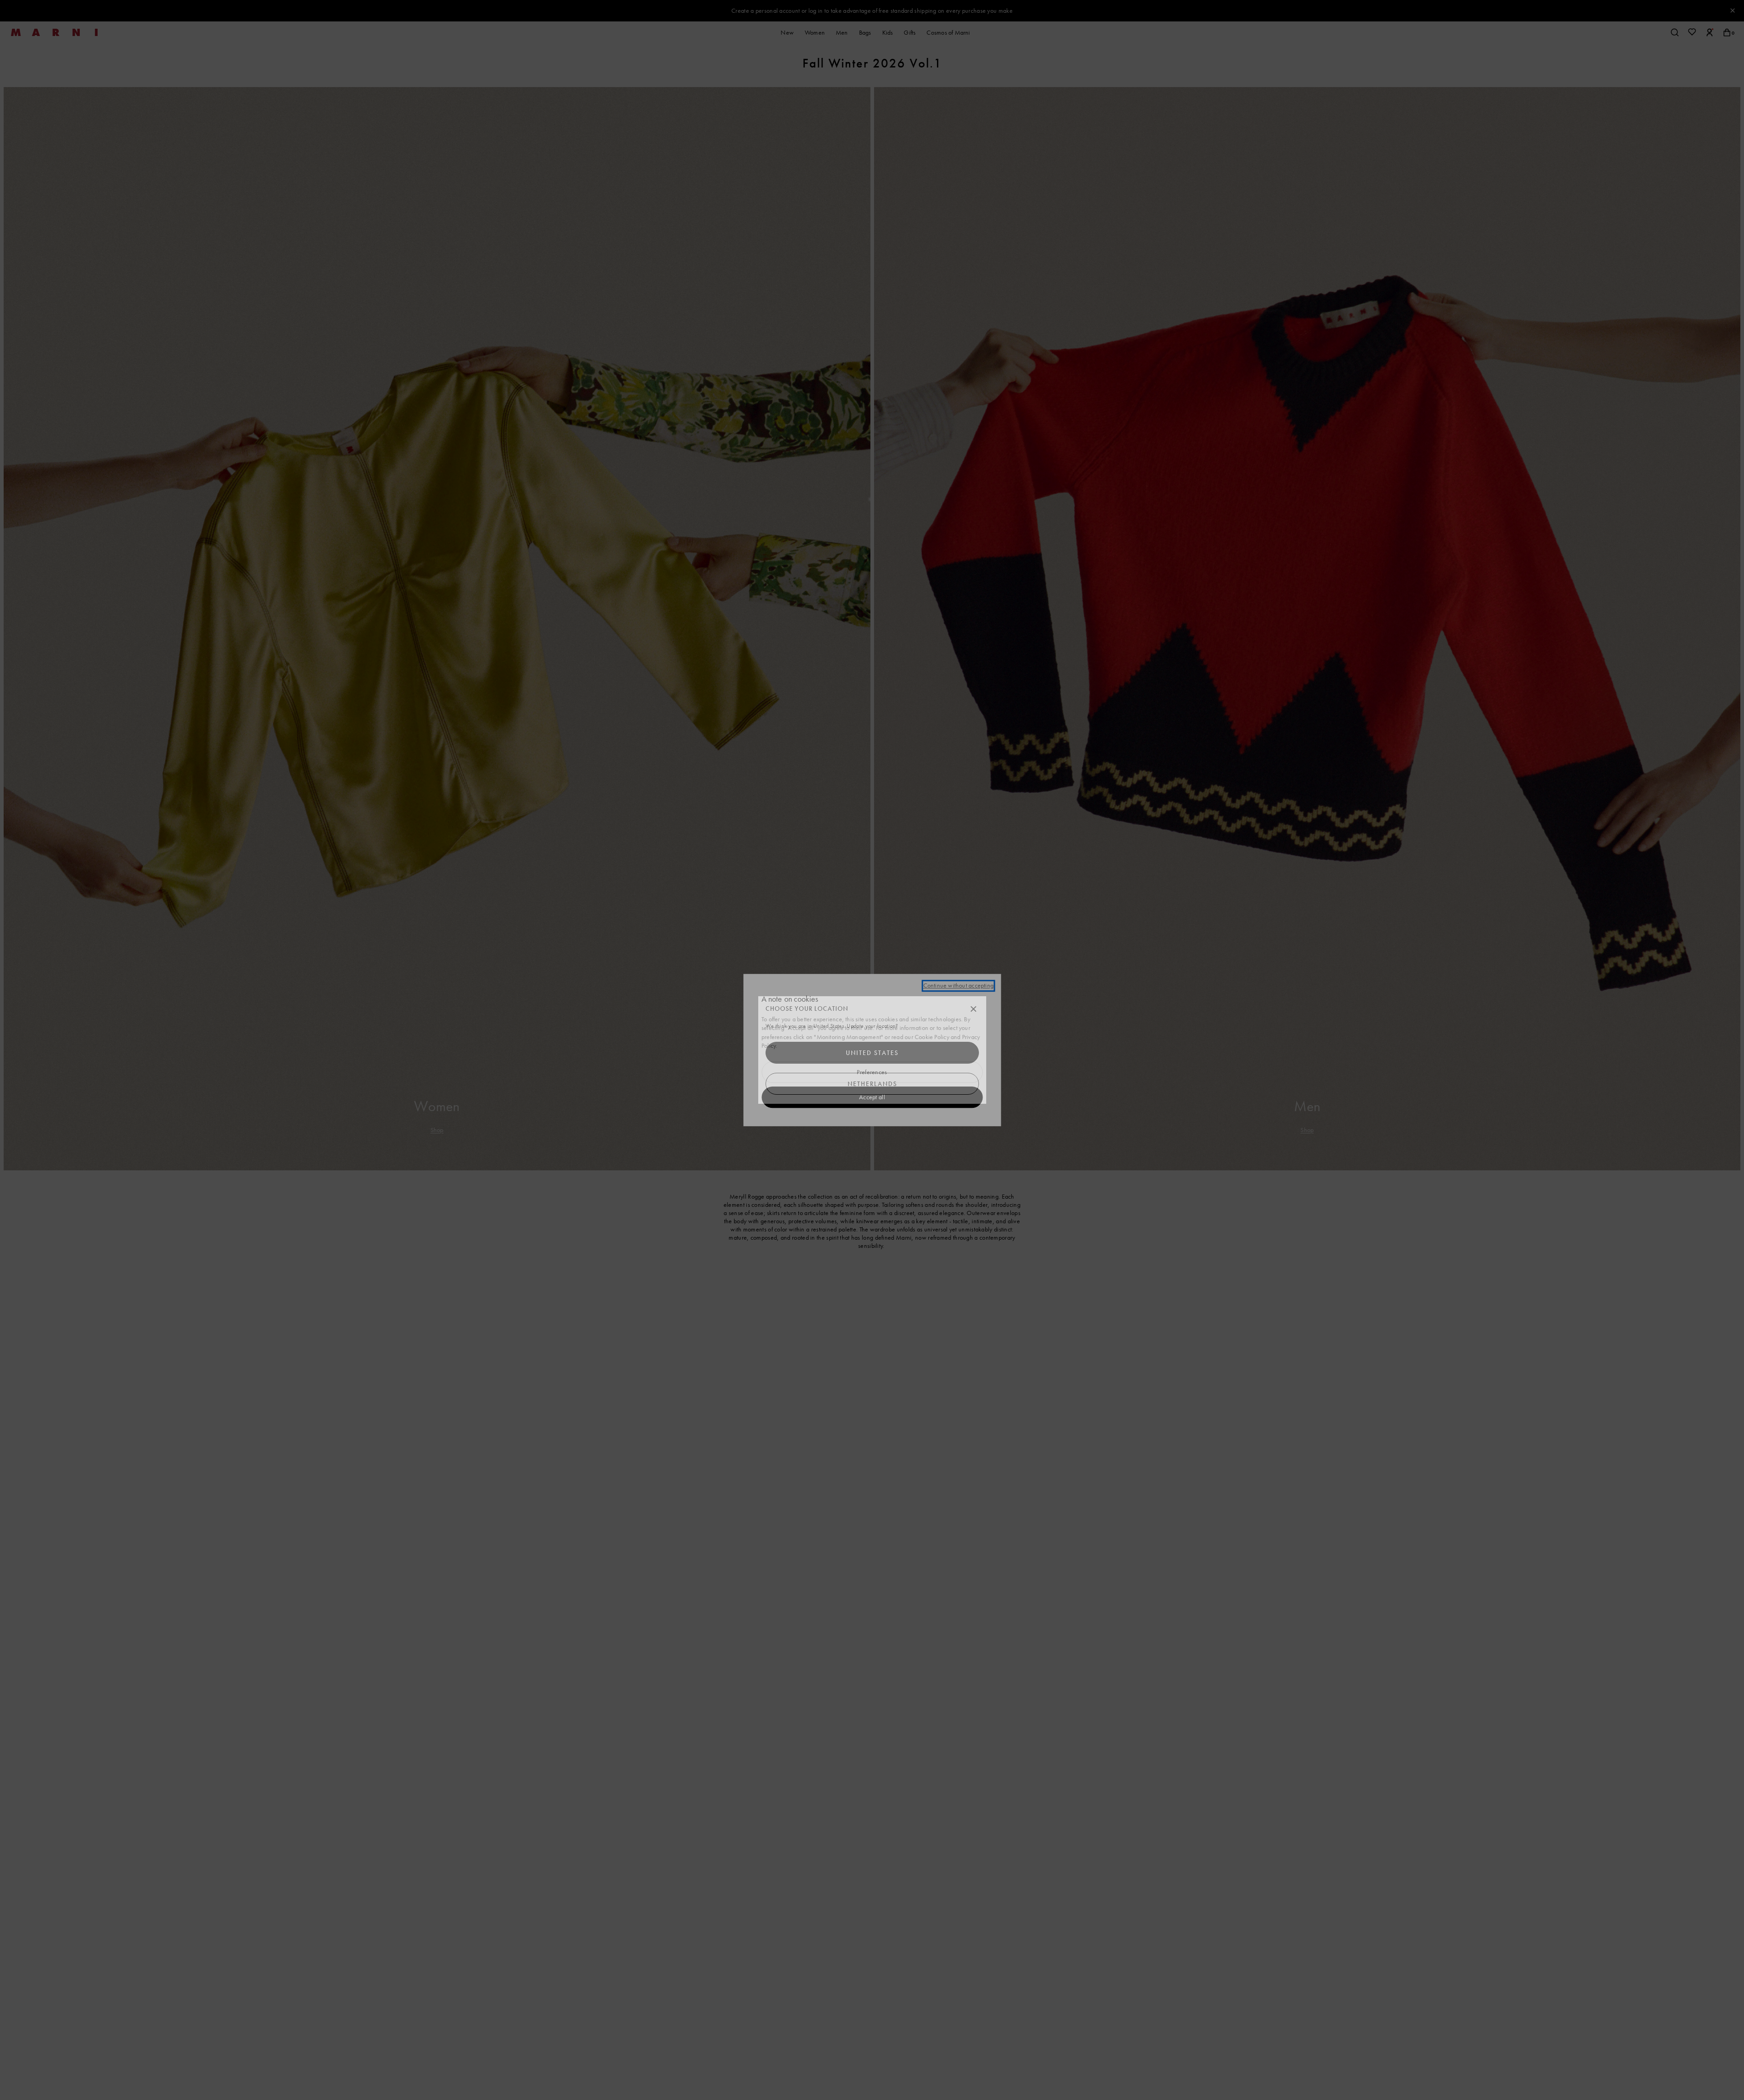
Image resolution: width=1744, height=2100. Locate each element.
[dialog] (872, 1050)
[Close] (973, 1009)
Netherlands (872, 1084)
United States (872, 1053)
